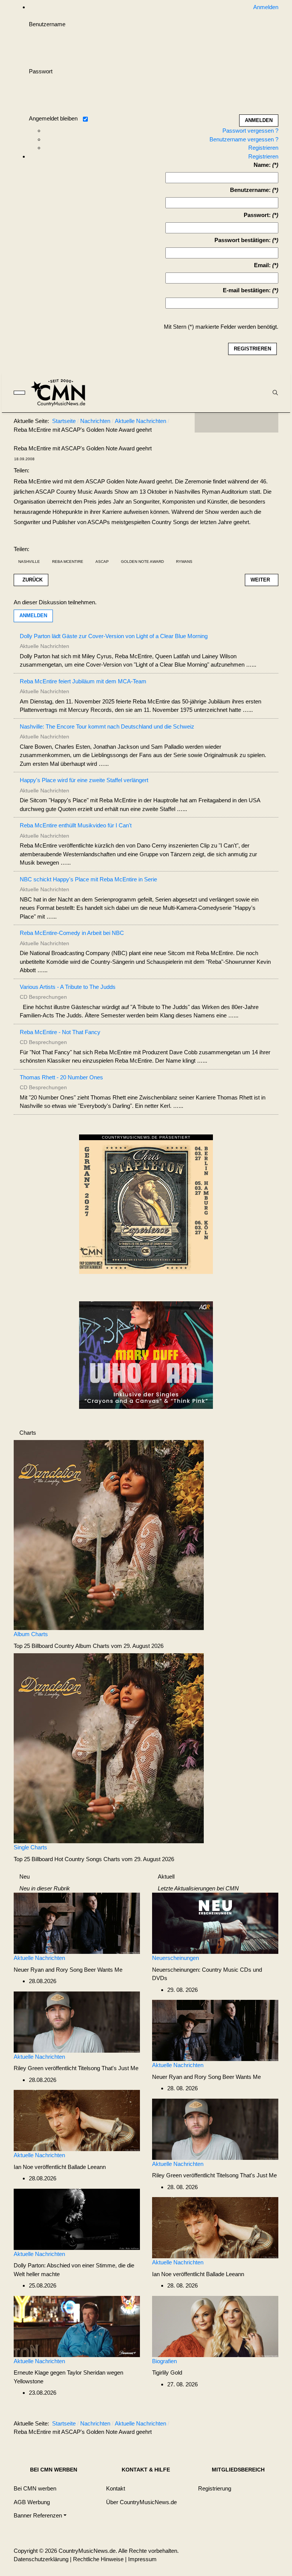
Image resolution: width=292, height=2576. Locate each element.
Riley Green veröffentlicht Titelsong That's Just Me (76, 2068)
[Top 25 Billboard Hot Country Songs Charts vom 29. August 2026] (109, 1748)
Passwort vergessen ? (250, 131)
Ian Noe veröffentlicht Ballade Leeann (60, 2167)
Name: (262, 165)
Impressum (142, 2559)
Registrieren (263, 148)
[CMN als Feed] (267, 423)
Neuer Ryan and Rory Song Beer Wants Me (68, 1970)
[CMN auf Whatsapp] (240, 2425)
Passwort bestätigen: (243, 240)
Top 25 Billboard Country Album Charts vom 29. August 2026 (89, 1646)
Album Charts (31, 1634)
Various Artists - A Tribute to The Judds (68, 987)
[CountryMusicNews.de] (61, 393)
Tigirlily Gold (167, 2372)
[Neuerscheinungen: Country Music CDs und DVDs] (215, 1923)
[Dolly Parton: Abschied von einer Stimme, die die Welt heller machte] (77, 2219)
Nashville (29, 562)
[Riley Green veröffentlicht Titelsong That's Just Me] (77, 2021)
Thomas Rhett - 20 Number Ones (61, 1077)
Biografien (164, 2361)
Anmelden (33, 615)
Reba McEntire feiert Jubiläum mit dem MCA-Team (83, 681)
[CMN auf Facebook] (206, 423)
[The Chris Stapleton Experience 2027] (146, 1206)
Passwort (41, 71)
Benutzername (47, 24)
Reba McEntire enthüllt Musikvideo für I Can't (76, 825)
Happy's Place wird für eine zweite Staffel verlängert (84, 780)
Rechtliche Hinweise (98, 2559)
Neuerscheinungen (175, 1958)
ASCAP (102, 562)
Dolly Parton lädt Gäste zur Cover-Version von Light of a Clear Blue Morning (114, 636)
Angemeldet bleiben (53, 118)
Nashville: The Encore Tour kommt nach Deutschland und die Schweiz (107, 726)
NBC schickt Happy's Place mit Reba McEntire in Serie (88, 879)
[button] (40, 2516)
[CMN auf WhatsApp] (236, 423)
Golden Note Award (142, 562)
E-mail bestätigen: (247, 290)
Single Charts (30, 1847)
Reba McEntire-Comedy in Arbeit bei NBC (72, 933)
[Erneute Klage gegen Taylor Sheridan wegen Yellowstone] (77, 2326)
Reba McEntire (68, 562)
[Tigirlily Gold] (215, 2326)
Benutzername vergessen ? (244, 139)
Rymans (184, 562)
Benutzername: (250, 190)
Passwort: (257, 215)
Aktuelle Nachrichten (39, 1958)
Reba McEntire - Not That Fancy (60, 1032)
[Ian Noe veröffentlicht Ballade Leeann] (77, 2120)
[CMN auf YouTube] (252, 423)
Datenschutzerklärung (41, 2559)
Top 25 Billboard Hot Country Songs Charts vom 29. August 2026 (94, 1859)
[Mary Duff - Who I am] (146, 1354)
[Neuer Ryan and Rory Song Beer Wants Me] (77, 1923)
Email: (262, 265)
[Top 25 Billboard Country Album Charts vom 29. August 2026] (109, 1534)
